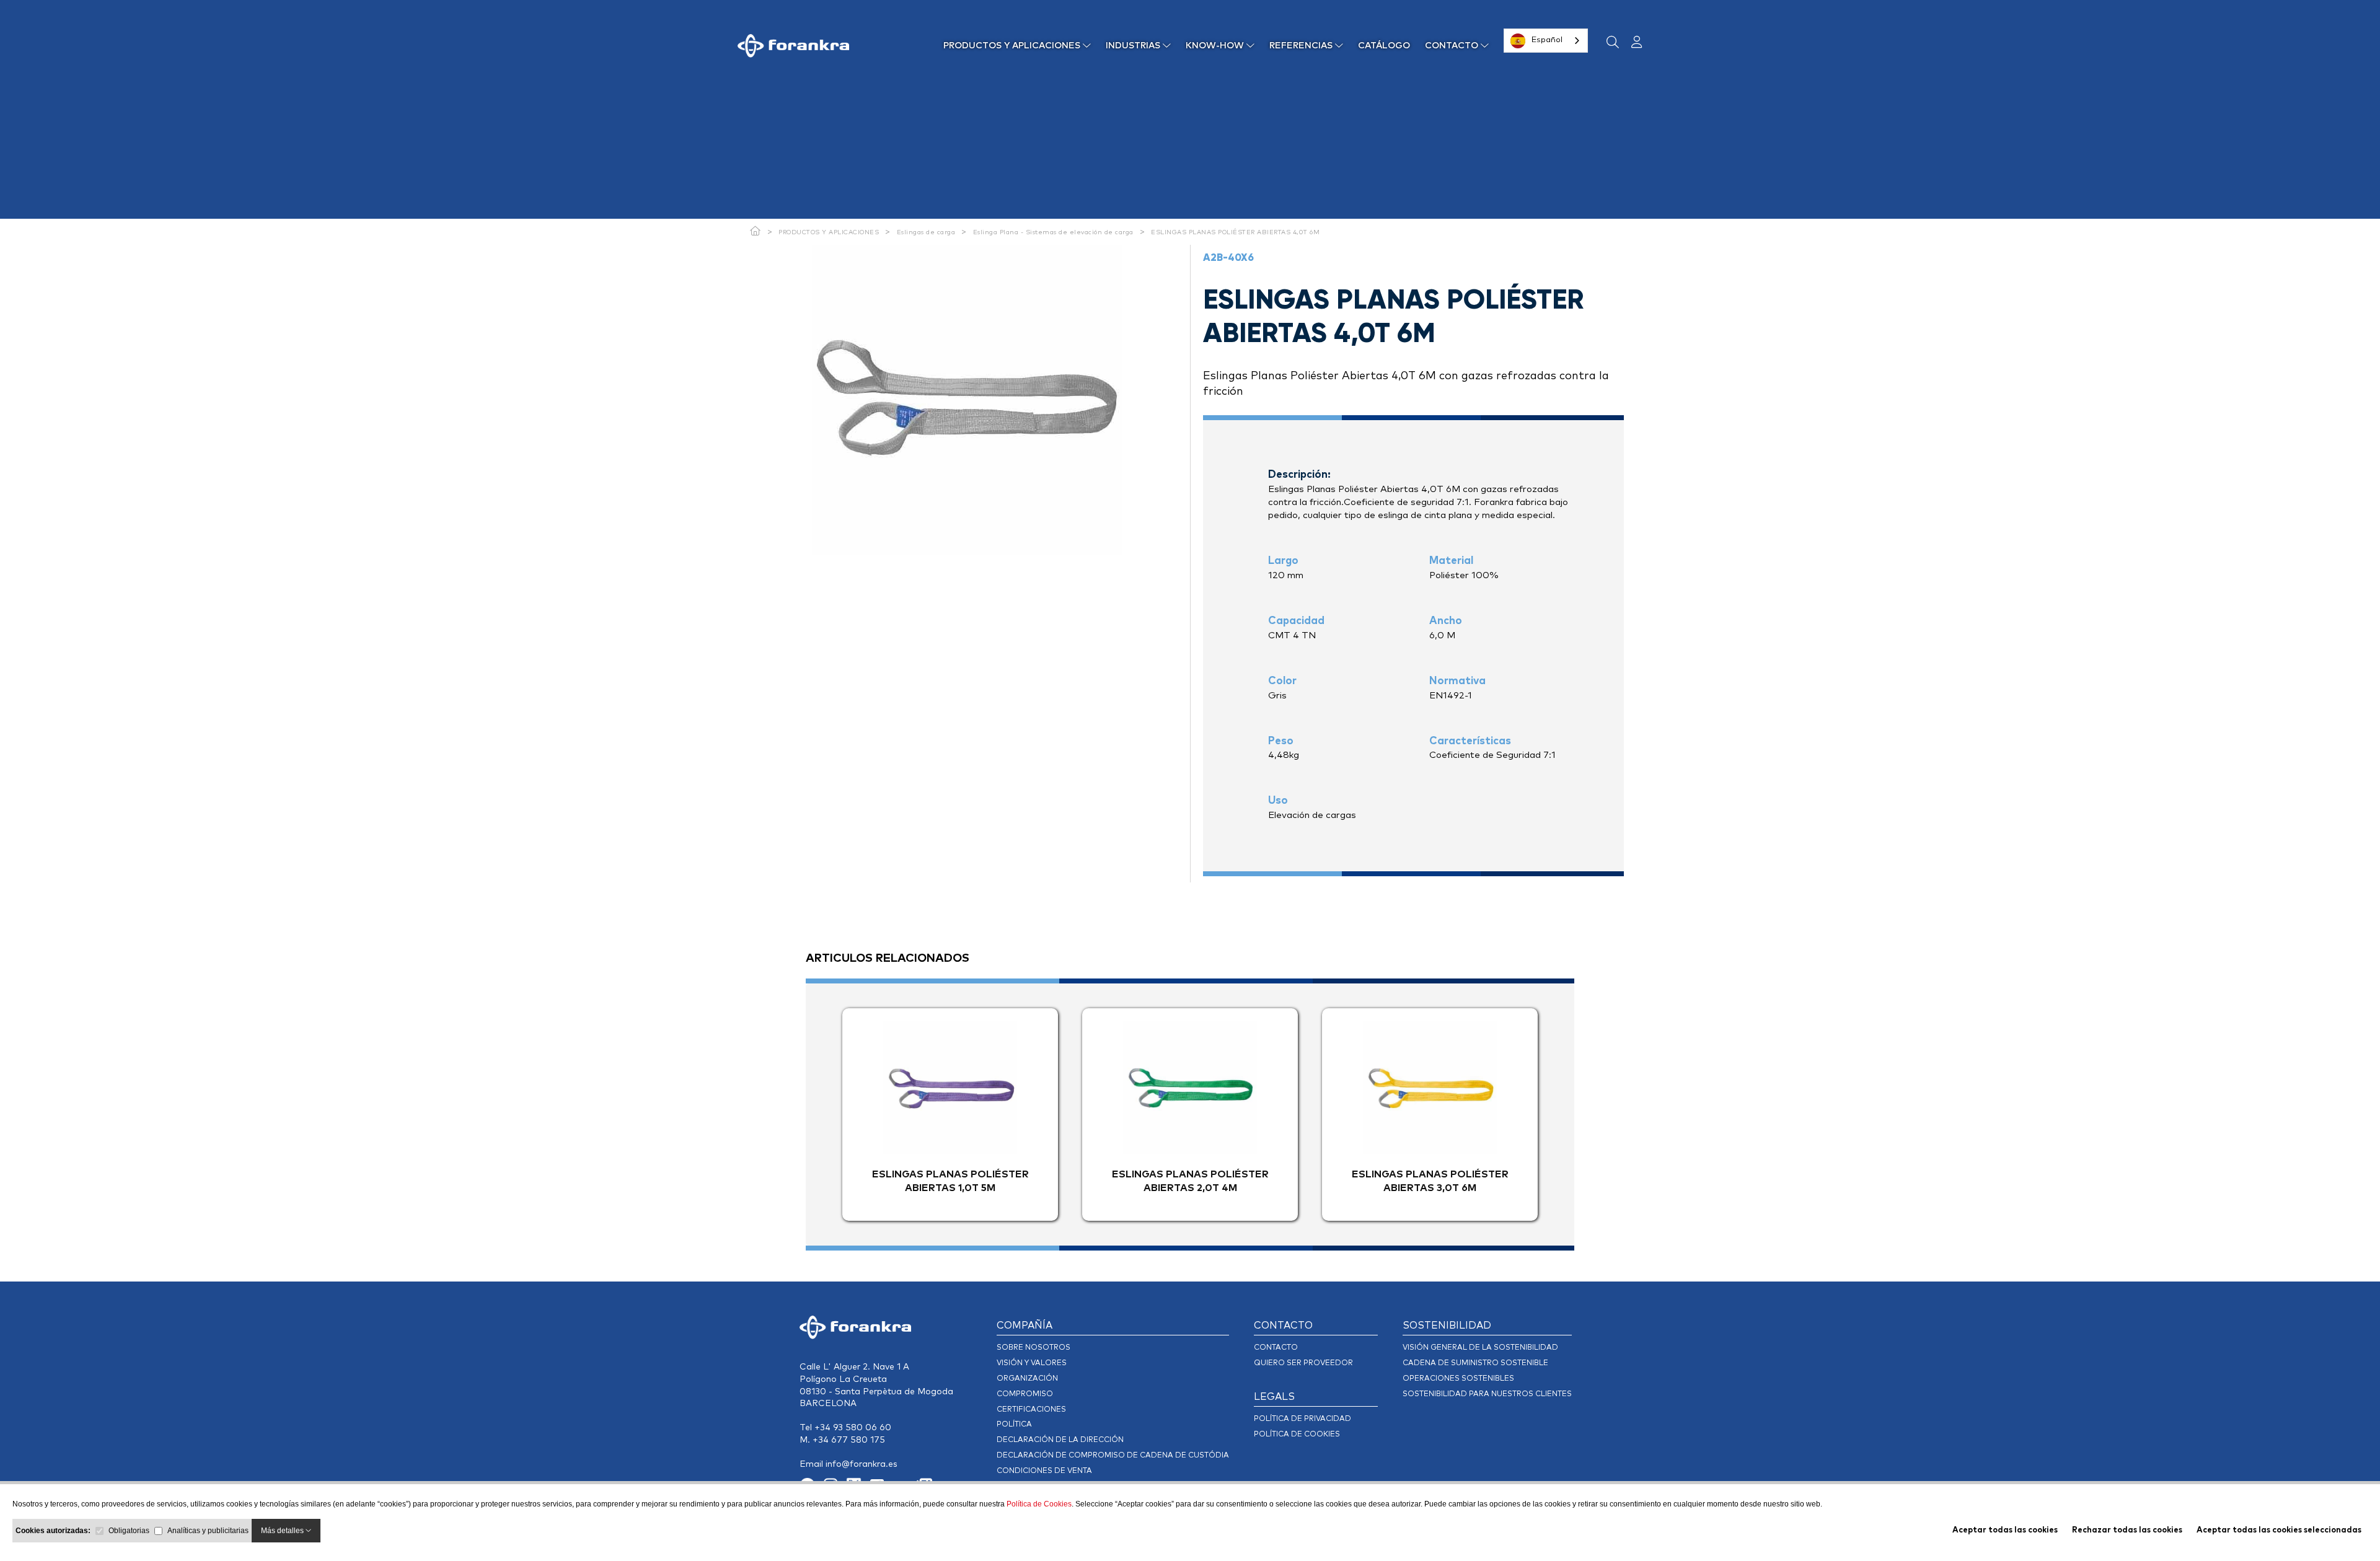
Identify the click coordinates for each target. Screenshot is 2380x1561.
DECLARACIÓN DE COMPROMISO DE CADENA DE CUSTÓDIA (1113, 1456)
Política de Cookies (1039, 1504)
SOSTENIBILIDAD (1447, 1326)
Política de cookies (1297, 1435)
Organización (1027, 1379)
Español (1547, 40)
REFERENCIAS (1302, 46)
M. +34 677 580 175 (842, 1440)
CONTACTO (1453, 46)
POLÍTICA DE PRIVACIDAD (1302, 1419)
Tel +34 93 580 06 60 (845, 1428)
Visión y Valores (1032, 1363)
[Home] (756, 232)
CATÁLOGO (1384, 46)
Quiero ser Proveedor (1303, 1363)
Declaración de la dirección (1060, 1440)
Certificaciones (1031, 1410)
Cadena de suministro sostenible (1475, 1363)
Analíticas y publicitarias (208, 1531)
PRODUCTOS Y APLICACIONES (1013, 46)
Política (1014, 1425)
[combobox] (1546, 41)
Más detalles (283, 1531)
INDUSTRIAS (1134, 46)
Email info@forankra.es (848, 1464)
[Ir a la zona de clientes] (1632, 43)
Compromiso (1025, 1394)
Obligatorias (129, 1531)
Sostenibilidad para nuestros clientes (1487, 1394)
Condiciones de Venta (1044, 1471)
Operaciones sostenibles (1458, 1379)
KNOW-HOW (1216, 46)
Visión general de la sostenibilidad (1480, 1348)
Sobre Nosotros (1034, 1348)
